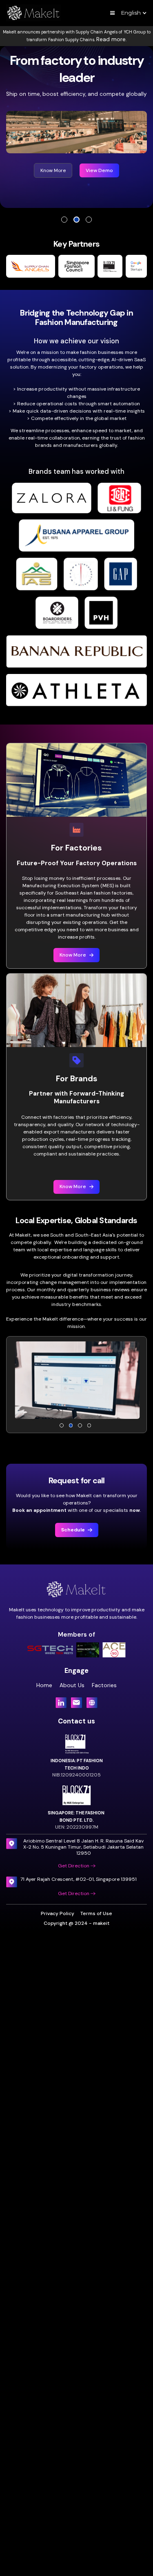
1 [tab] (64, 220)
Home (44, 1685)
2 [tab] (76, 220)
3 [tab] (89, 220)
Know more (51, 161)
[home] (34, 13)
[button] (113, 13)
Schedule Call (100, 161)
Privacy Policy (58, 1913)
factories (104, 1685)
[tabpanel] (76, 123)
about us (72, 1685)
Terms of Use (96, 1913)
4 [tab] (89, 1425)
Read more (111, 39)
